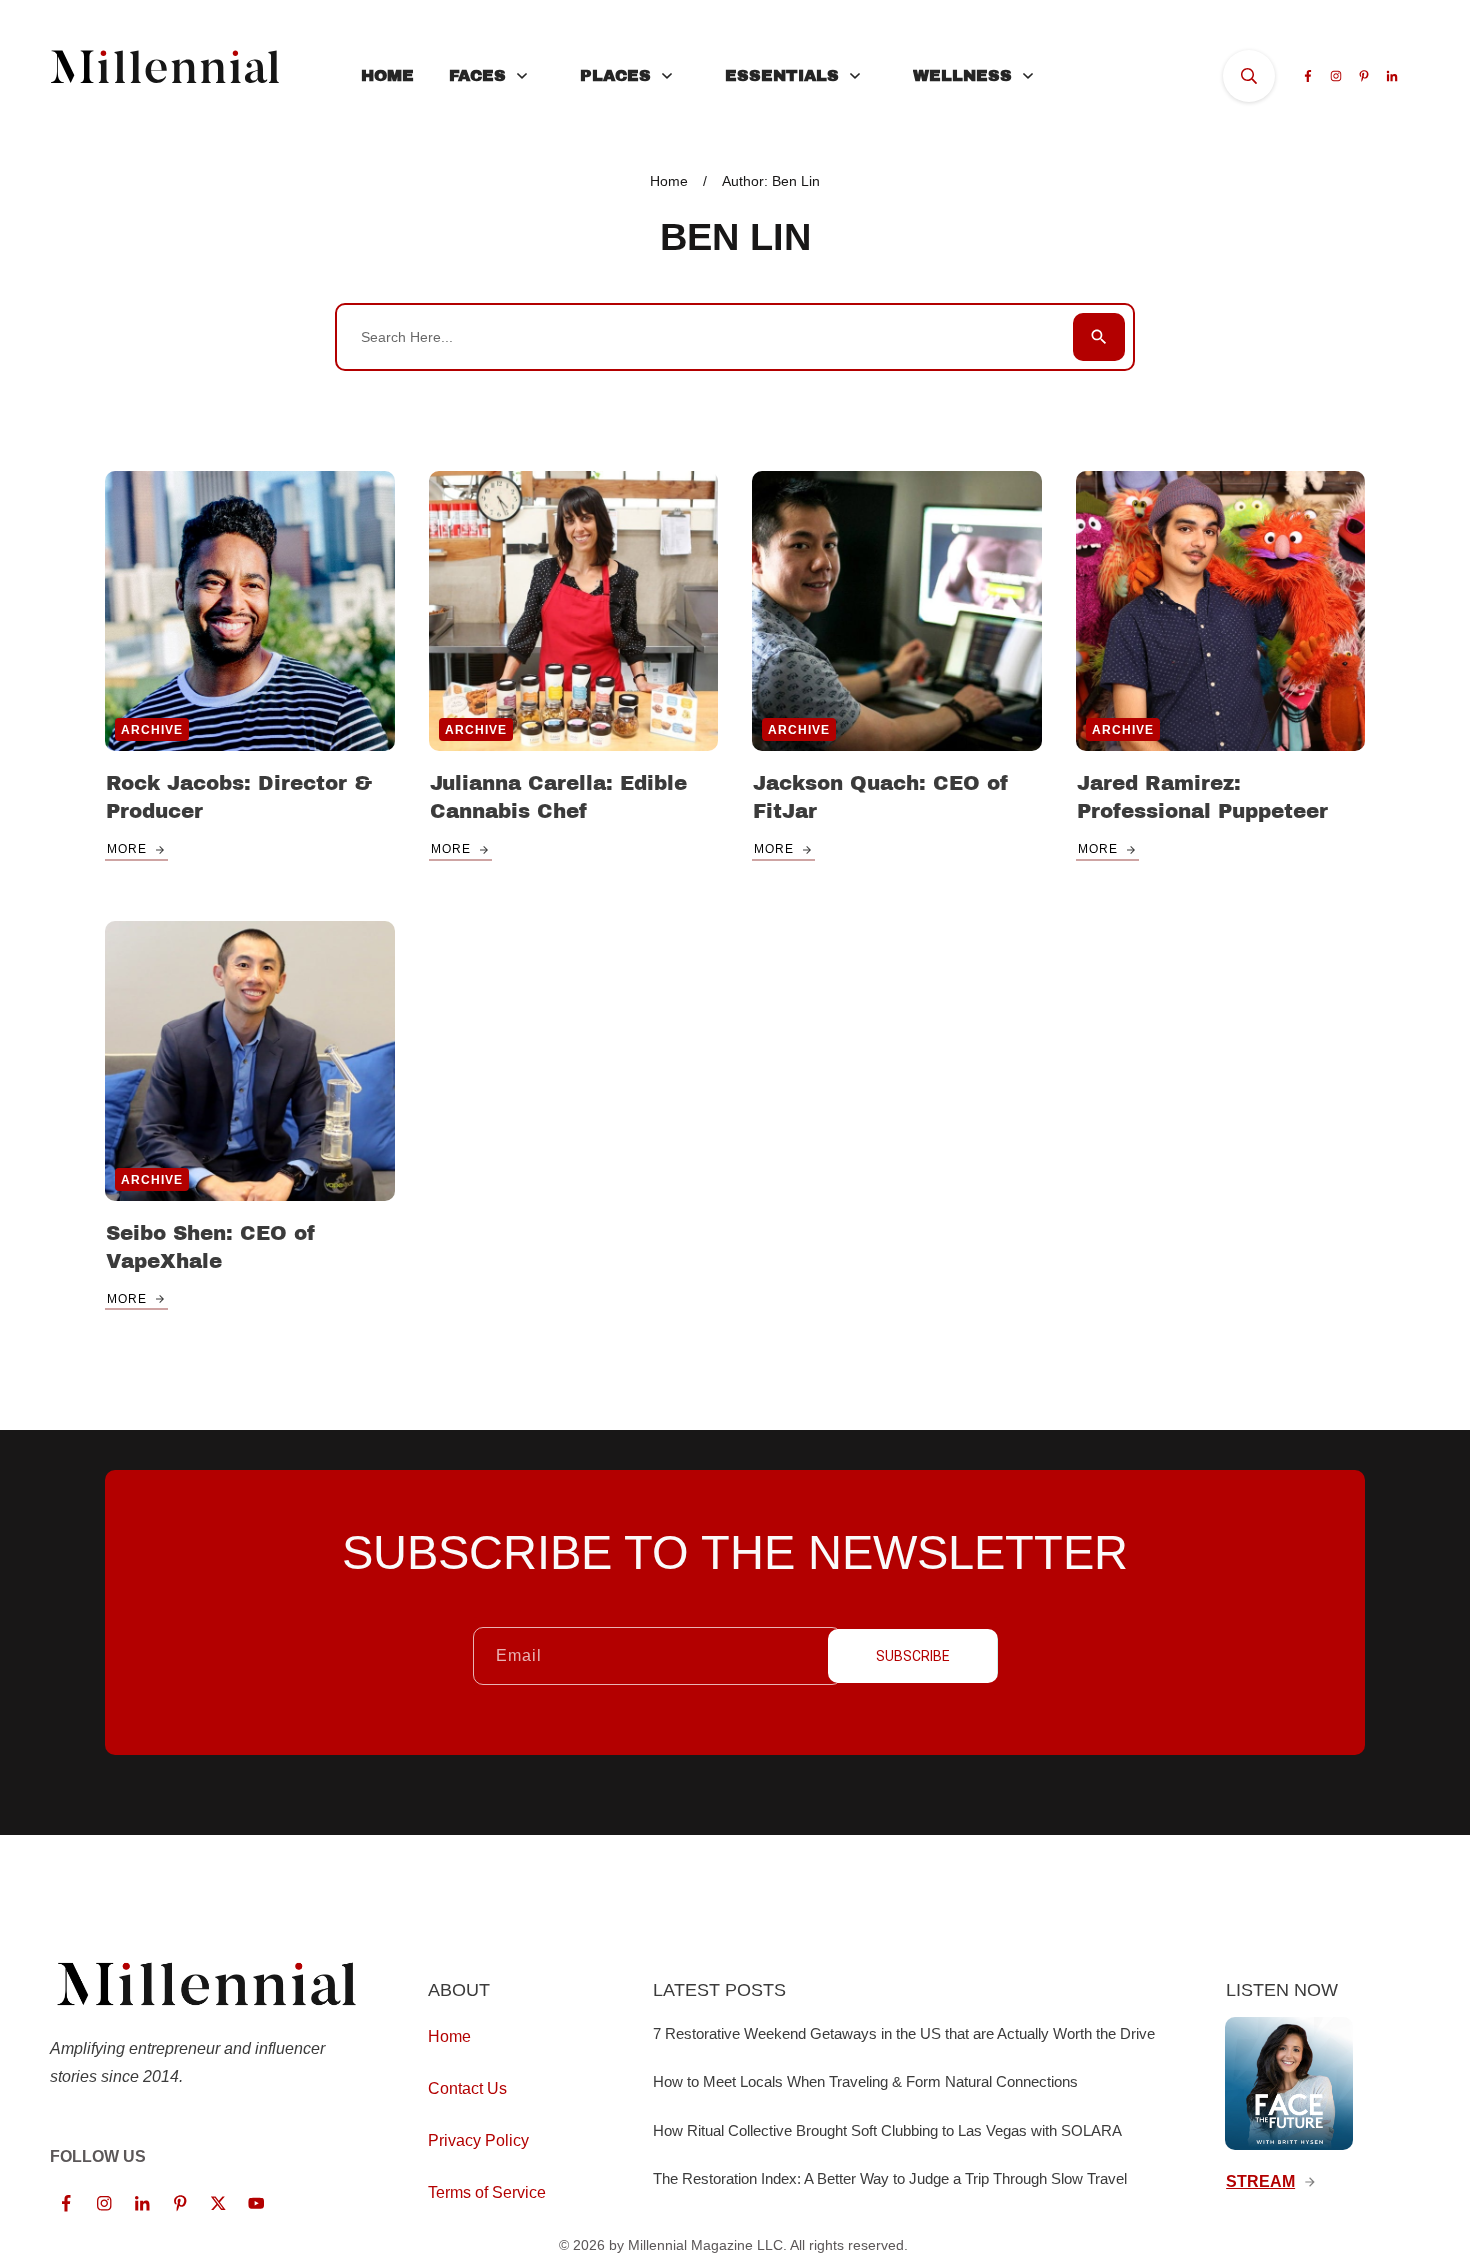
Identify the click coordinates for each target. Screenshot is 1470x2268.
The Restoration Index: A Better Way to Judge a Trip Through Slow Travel (890, 2178)
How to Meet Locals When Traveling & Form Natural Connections (865, 2081)
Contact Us (467, 2088)
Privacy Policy (478, 2140)
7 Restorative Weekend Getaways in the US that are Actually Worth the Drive (904, 2033)
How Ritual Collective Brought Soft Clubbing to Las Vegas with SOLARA (887, 2130)
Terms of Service (487, 2192)
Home (449, 2036)
